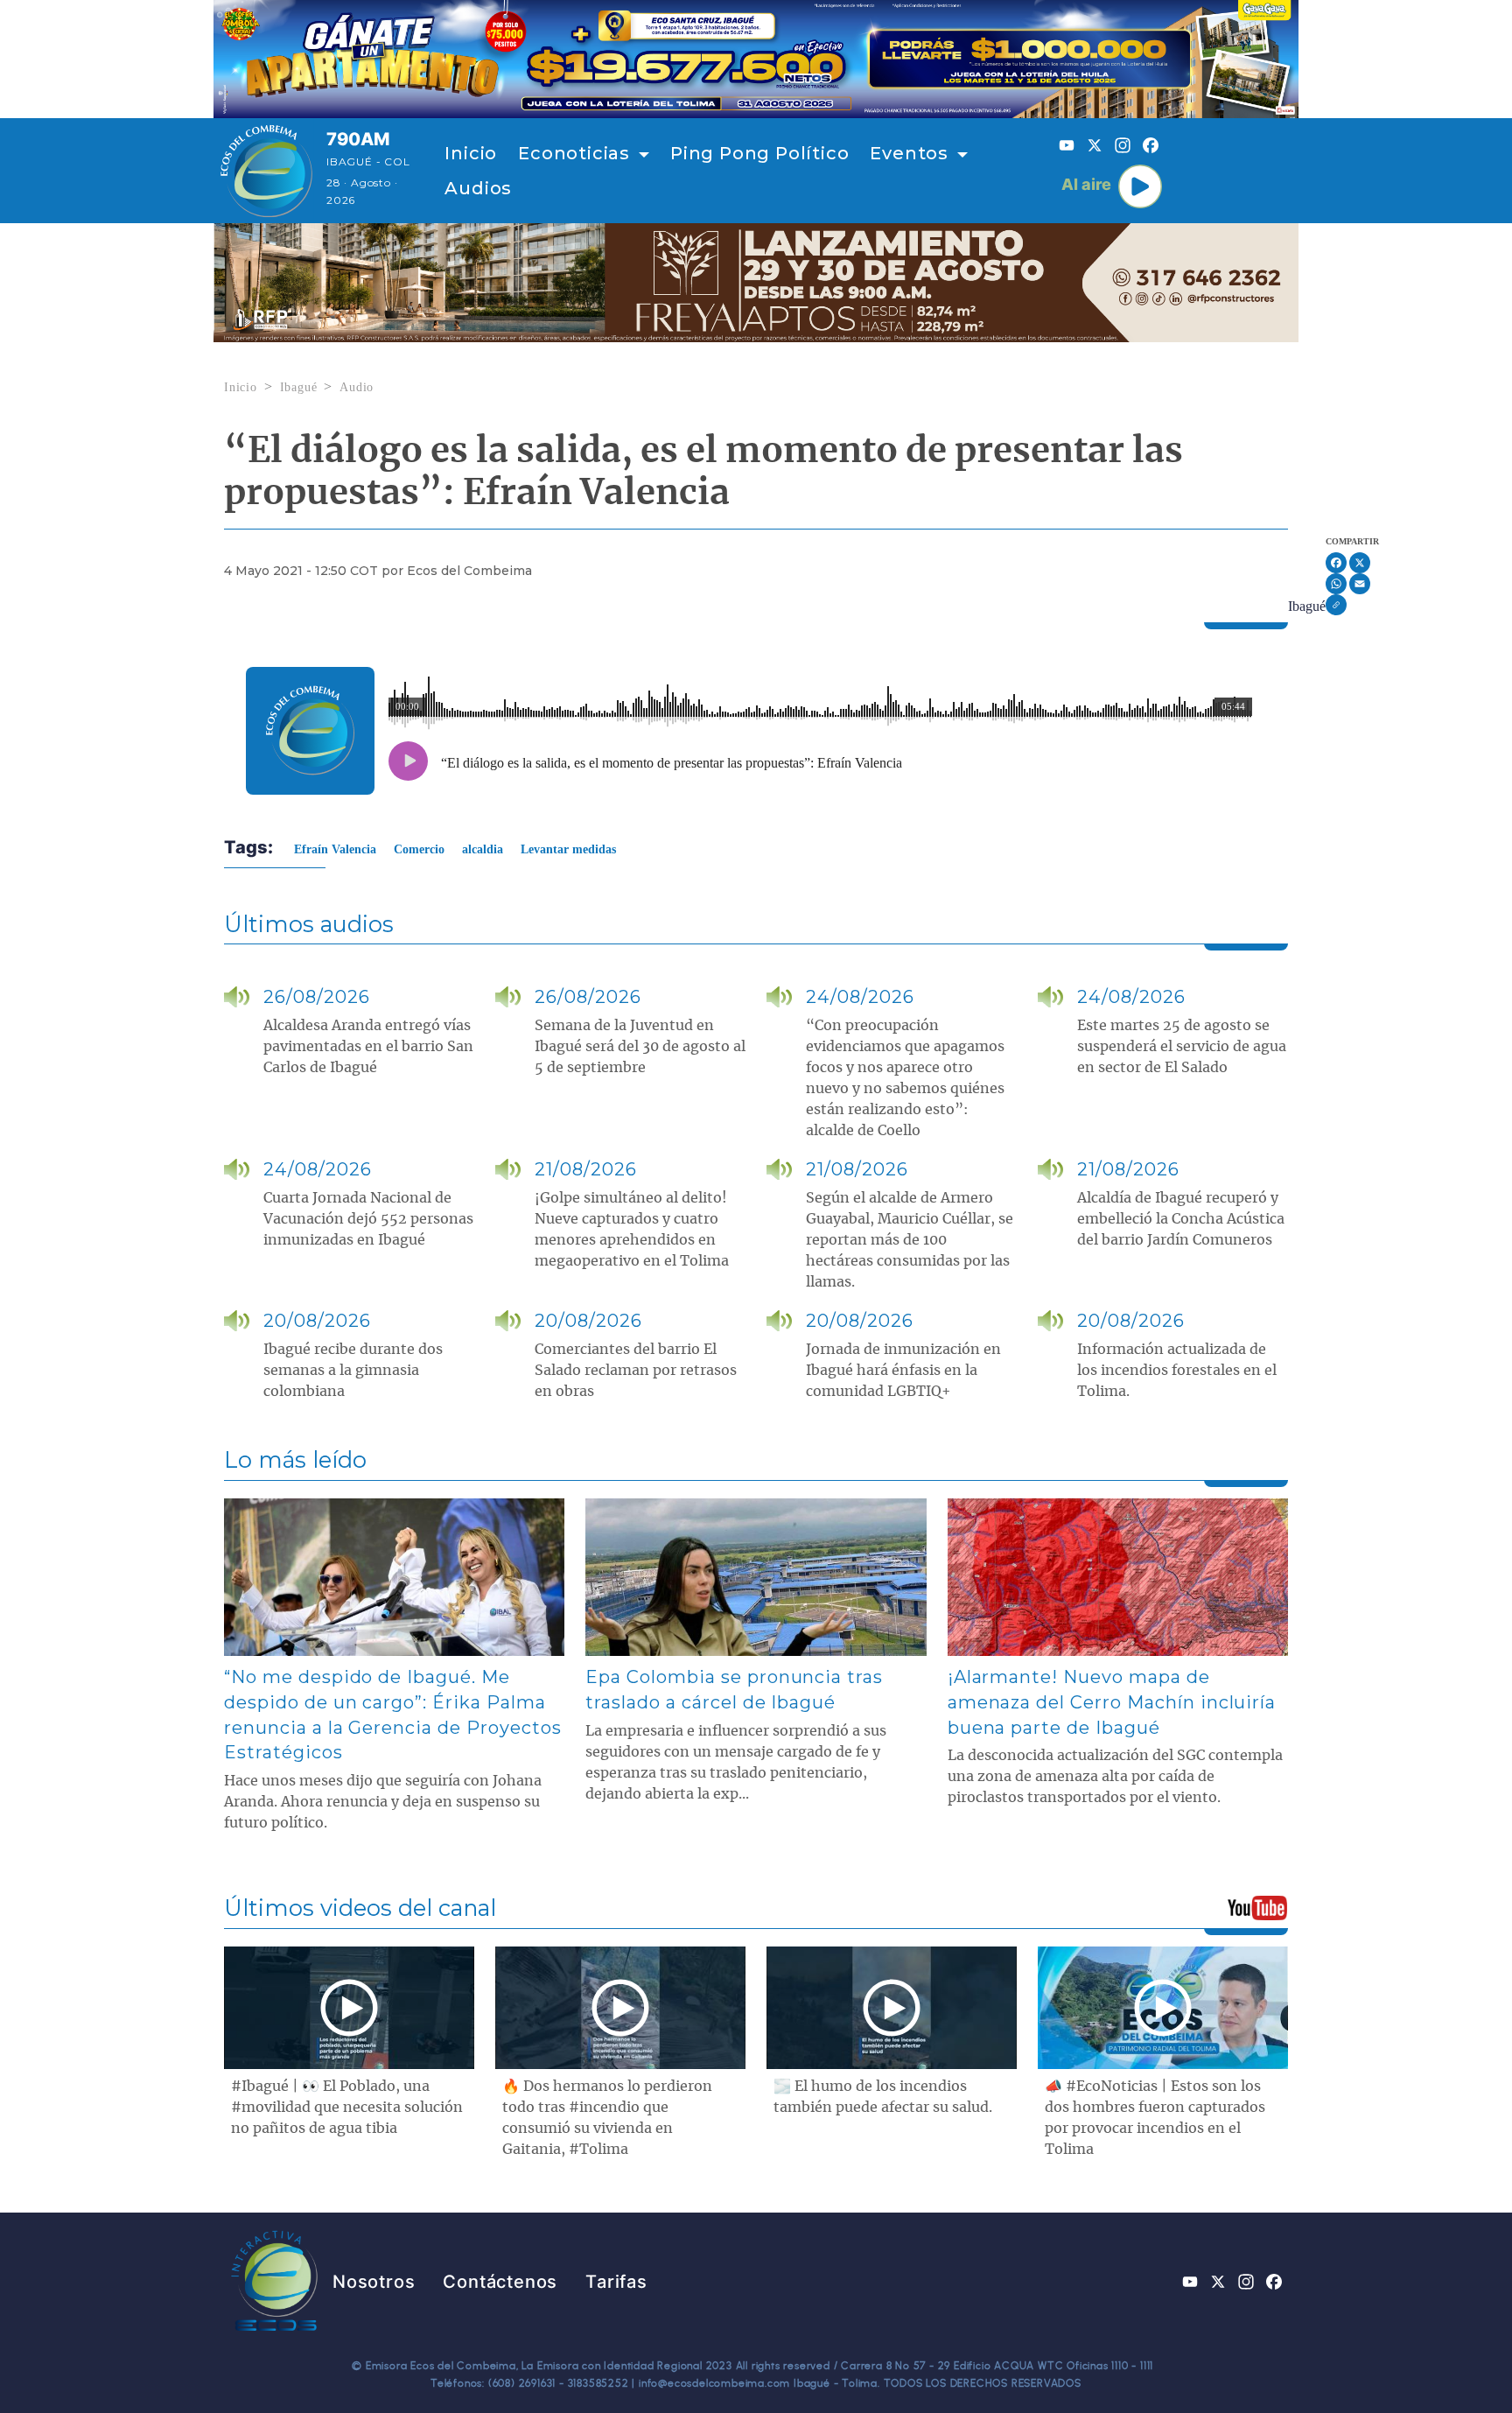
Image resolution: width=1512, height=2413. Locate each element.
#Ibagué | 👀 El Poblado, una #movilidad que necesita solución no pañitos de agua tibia (347, 2108)
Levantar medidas (568, 849)
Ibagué (299, 387)
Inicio (471, 153)
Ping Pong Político (759, 153)
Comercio (419, 849)
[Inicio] (266, 171)
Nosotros (374, 2282)
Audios (478, 188)
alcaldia (483, 849)
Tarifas (616, 2282)
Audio (357, 387)
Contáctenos (500, 2282)
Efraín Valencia (335, 849)
